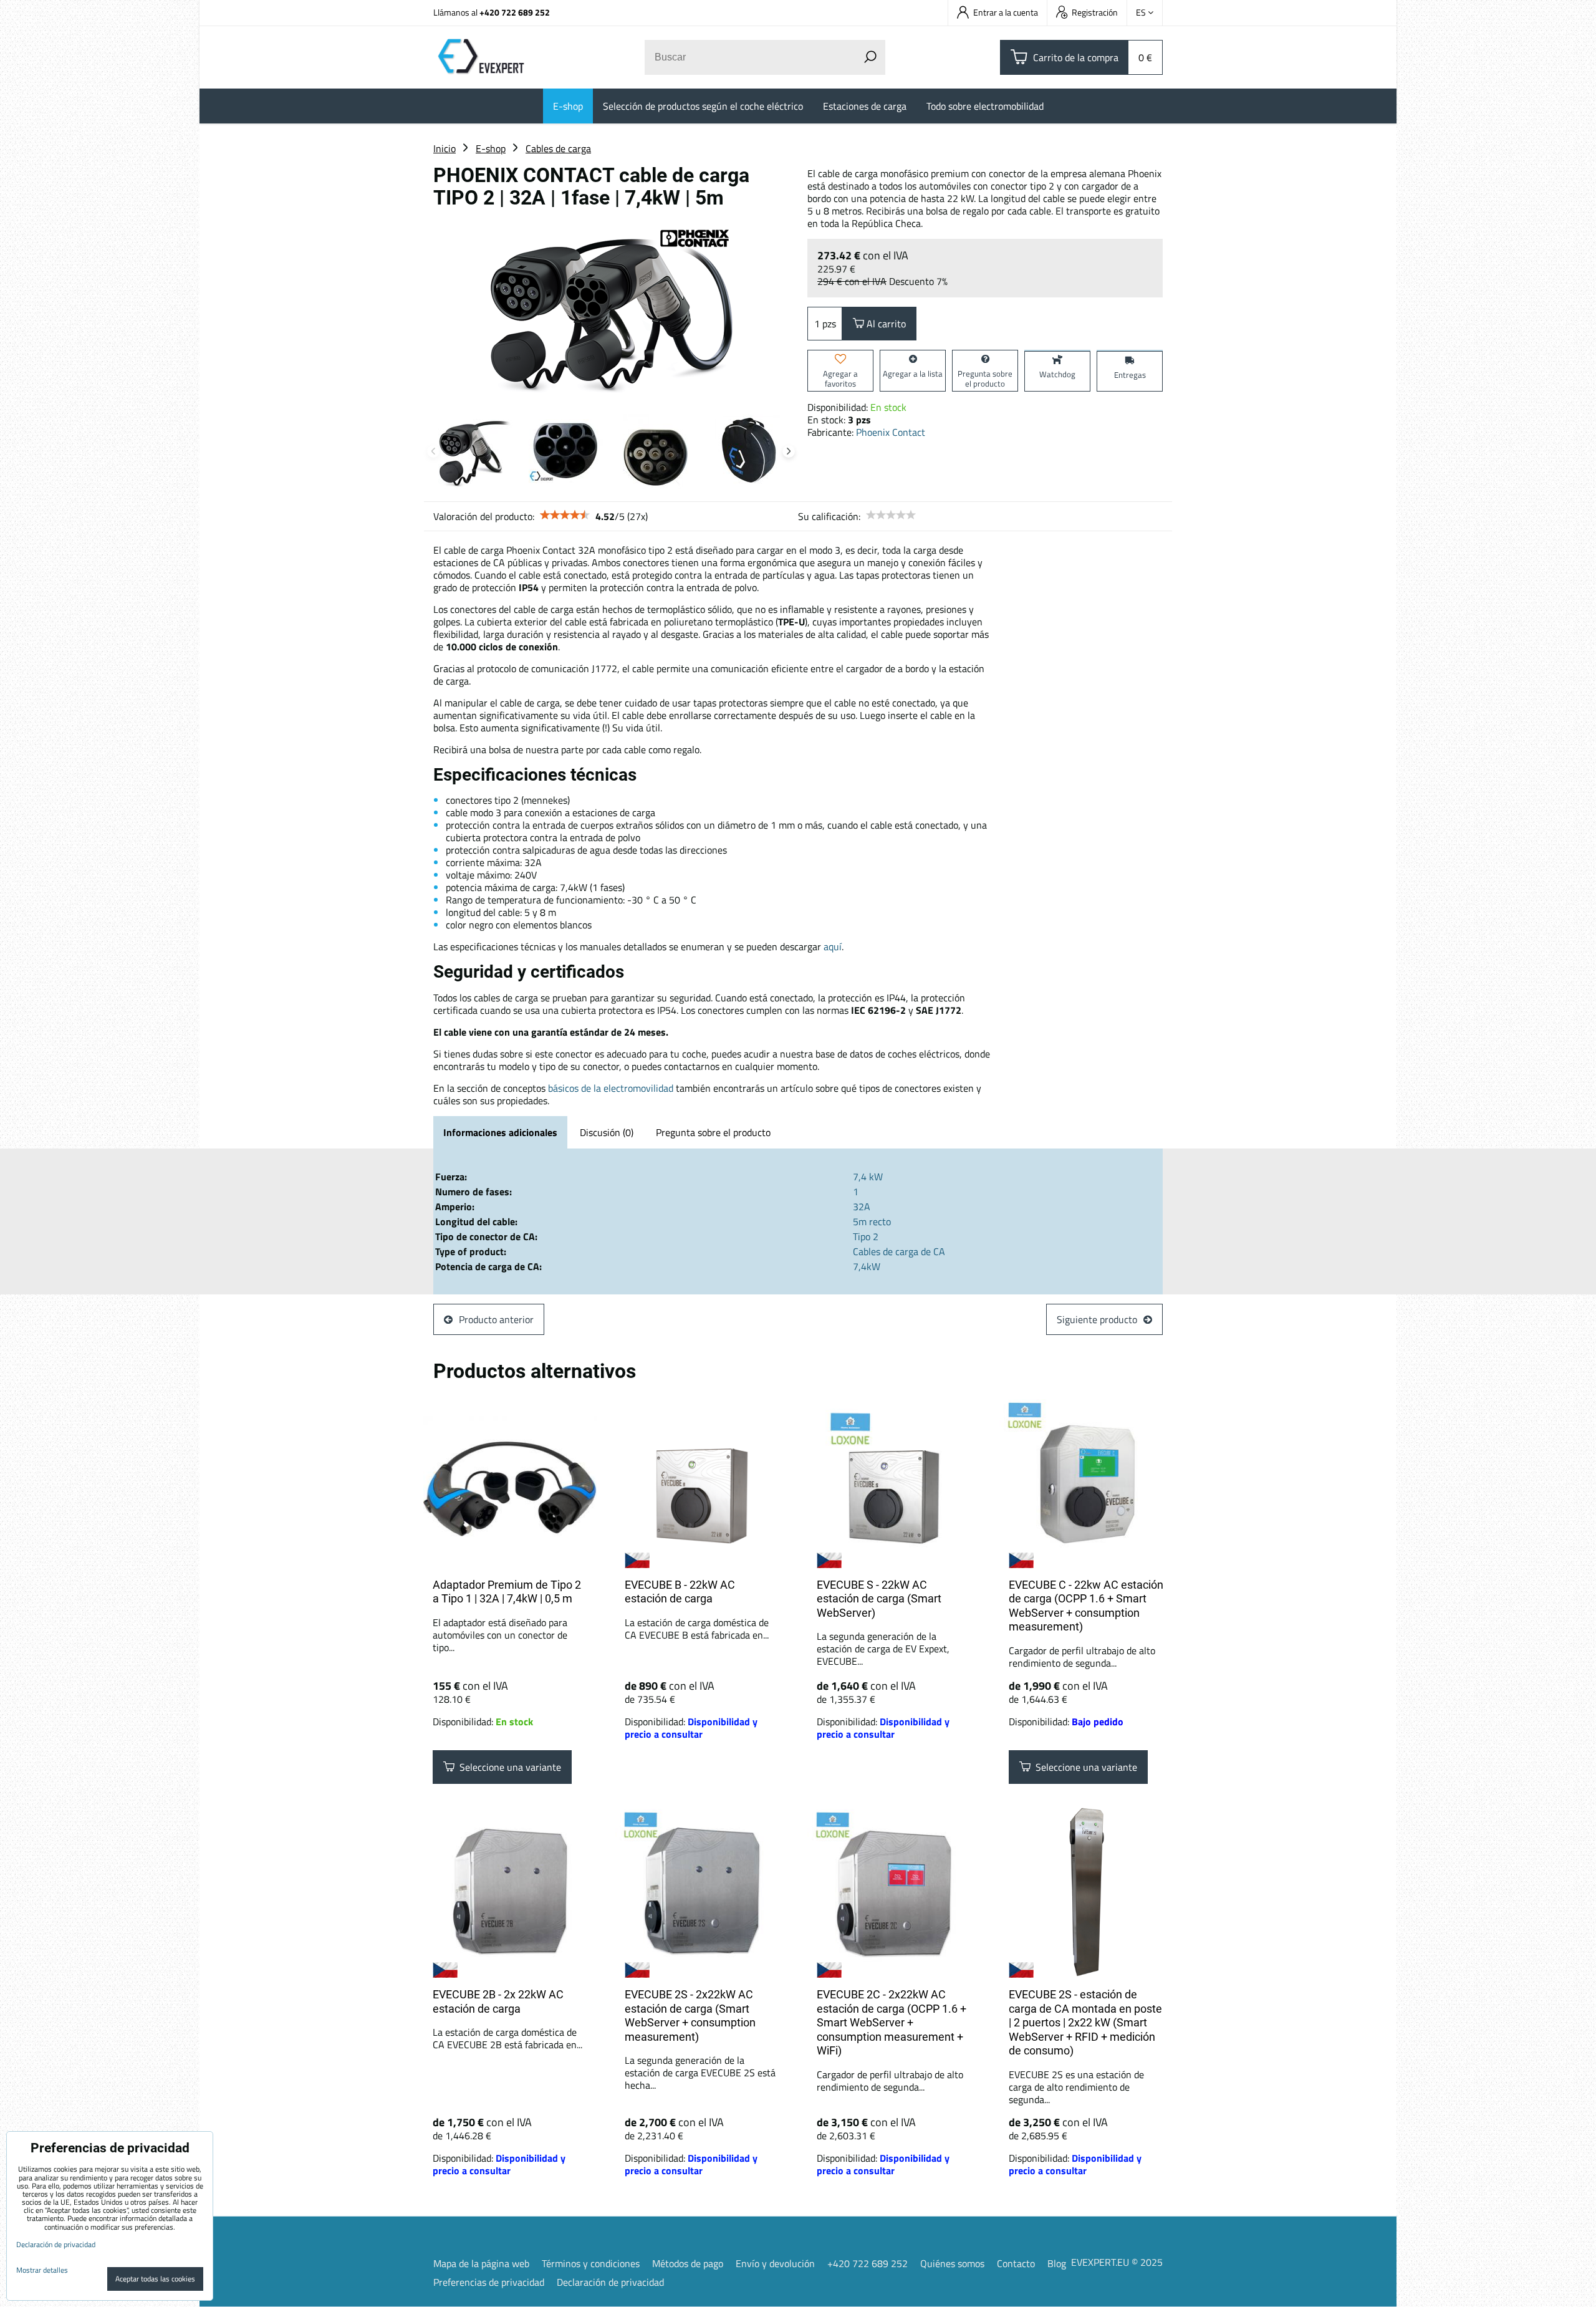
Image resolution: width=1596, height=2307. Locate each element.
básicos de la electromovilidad (611, 1088)
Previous (433, 451)
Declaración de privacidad (610, 2282)
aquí (833, 946)
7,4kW (867, 1266)
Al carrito (885, 324)
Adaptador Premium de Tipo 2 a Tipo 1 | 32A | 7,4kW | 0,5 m (507, 1592)
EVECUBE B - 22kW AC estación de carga (680, 1592)
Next (789, 451)
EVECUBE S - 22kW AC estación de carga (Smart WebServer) (879, 1599)
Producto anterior (496, 1319)
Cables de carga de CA (899, 1251)
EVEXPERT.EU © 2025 (1117, 2262)
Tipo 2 (866, 1236)
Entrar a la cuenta (1006, 12)
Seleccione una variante (508, 1767)
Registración (1095, 12)
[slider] (565, 515)
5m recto (872, 1221)
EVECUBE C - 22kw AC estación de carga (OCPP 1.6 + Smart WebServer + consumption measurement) (1086, 1606)
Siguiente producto (1097, 1319)
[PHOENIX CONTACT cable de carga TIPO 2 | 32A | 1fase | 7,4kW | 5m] (611, 310)
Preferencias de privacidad (489, 2282)
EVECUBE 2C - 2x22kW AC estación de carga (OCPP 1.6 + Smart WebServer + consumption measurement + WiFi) (892, 2022)
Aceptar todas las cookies (155, 2279)
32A (862, 1206)
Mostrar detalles (42, 2270)
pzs (829, 324)
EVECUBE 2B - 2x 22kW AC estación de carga (498, 2001)
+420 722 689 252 (515, 12)
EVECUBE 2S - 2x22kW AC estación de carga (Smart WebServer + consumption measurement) (690, 2016)
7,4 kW (868, 1177)
